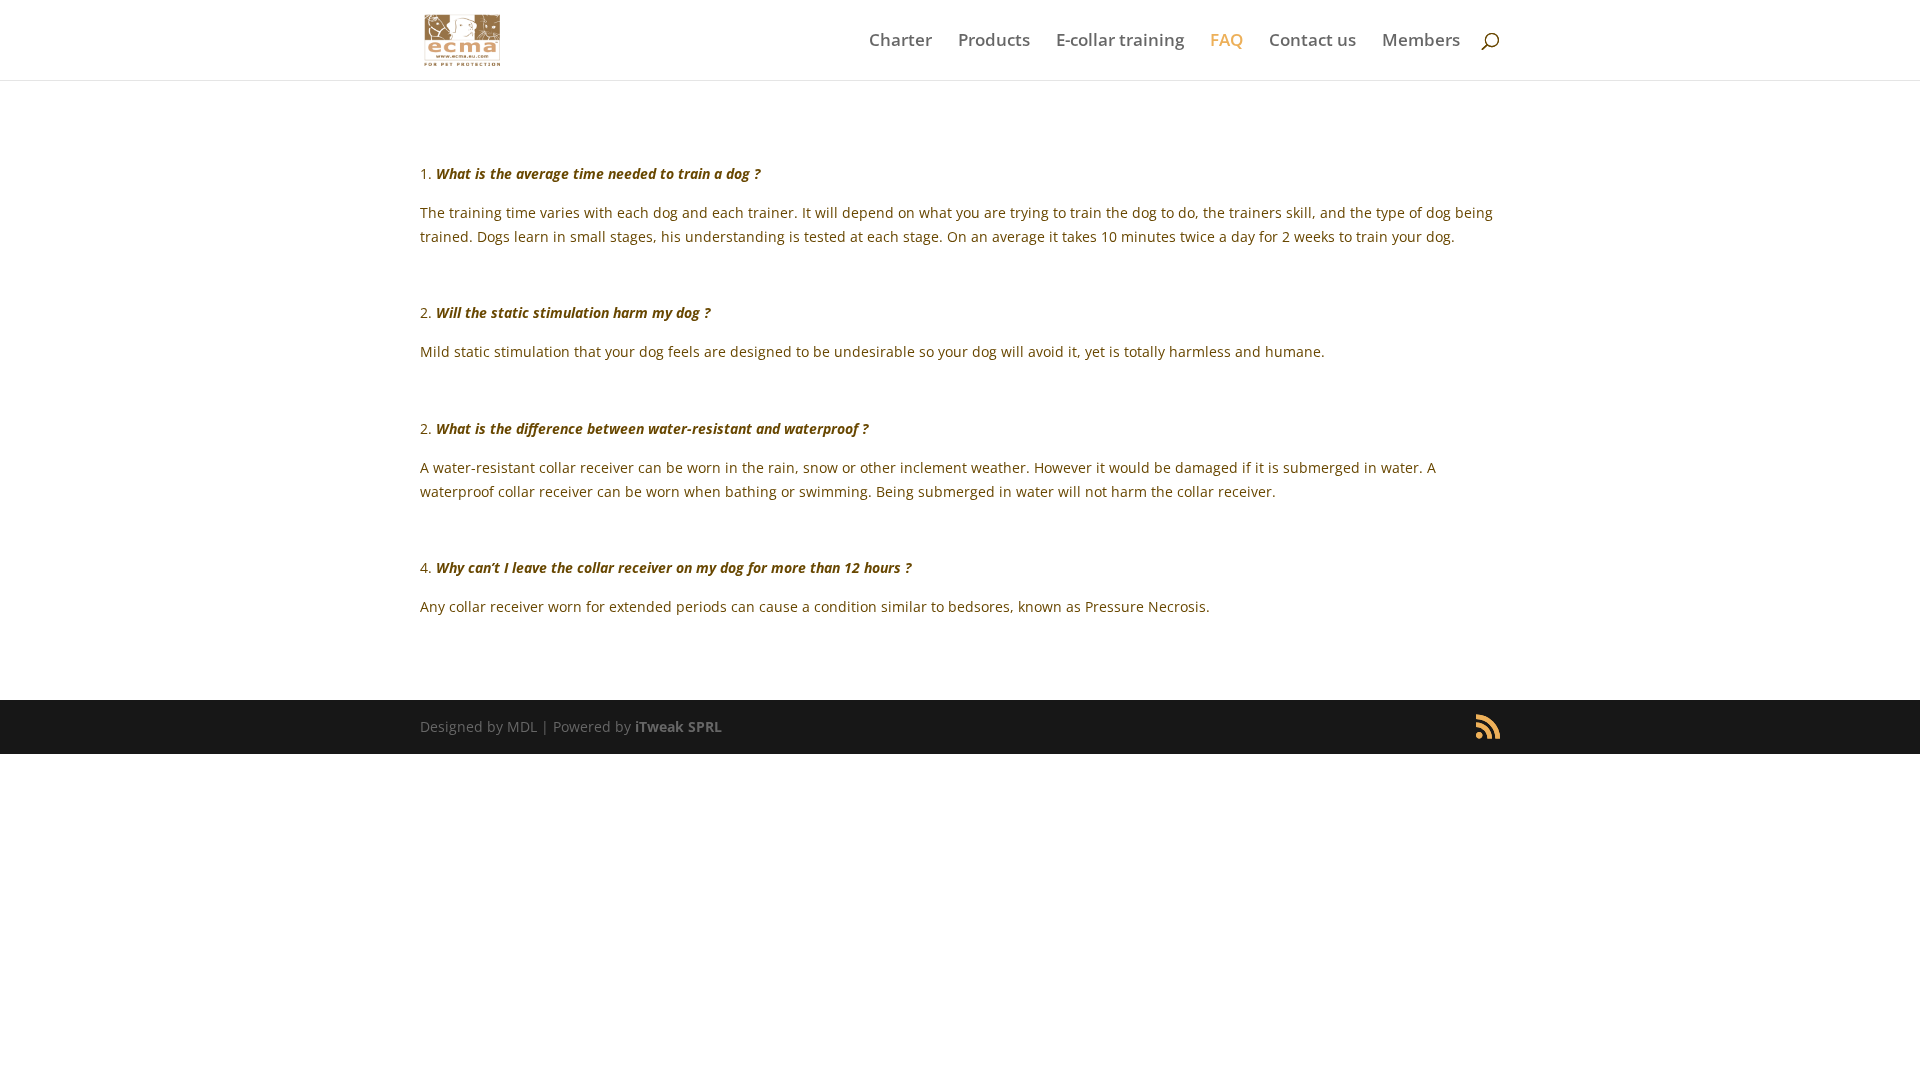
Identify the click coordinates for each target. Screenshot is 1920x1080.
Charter (900, 42)
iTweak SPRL (678, 726)
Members (1421, 42)
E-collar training (1120, 42)
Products (994, 42)
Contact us (1312, 42)
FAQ (1226, 42)
